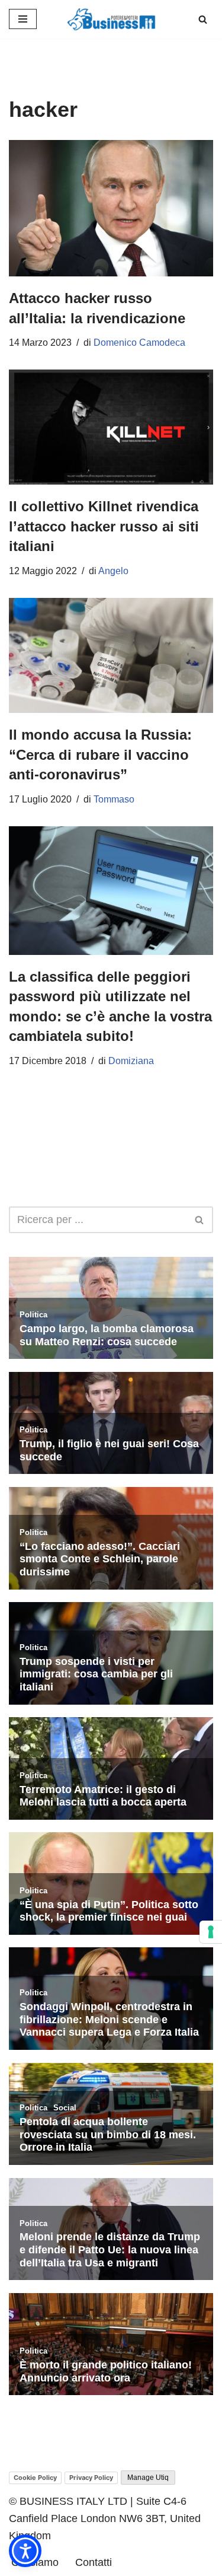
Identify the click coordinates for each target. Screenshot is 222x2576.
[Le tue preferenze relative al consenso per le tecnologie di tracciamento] (211, 1932)
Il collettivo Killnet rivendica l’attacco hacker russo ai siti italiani (104, 526)
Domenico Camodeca (139, 343)
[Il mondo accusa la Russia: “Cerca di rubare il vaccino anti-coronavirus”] (111, 656)
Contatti (94, 2562)
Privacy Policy (91, 2478)
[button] (25, 2551)
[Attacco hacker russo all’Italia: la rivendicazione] (111, 208)
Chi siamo (35, 2562)
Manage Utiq (148, 2478)
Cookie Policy (35, 2478)
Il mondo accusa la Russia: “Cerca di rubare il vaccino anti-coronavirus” (100, 754)
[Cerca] (203, 19)
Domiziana (131, 1061)
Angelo (113, 571)
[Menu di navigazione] (23, 19)
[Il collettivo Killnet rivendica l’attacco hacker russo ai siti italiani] (111, 427)
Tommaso (114, 799)
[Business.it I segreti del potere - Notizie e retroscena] (111, 19)
